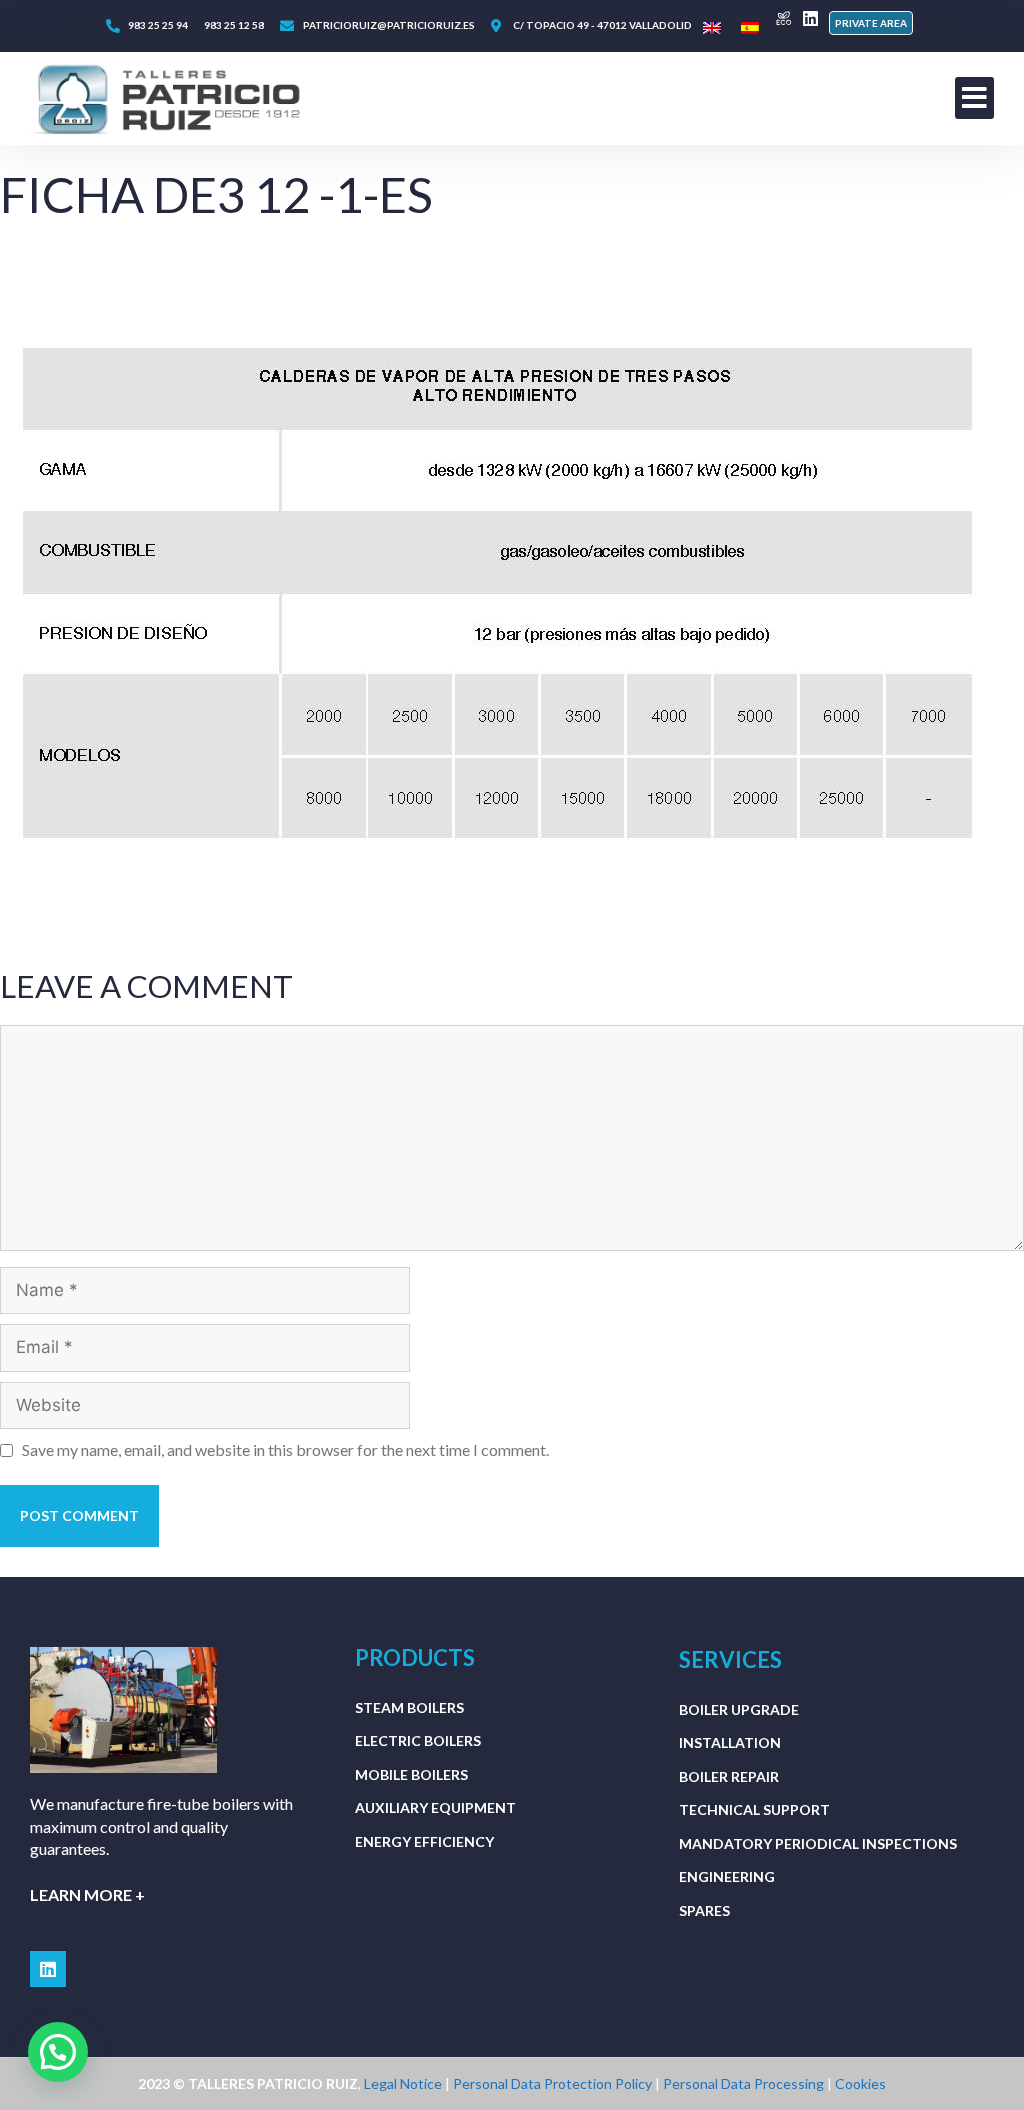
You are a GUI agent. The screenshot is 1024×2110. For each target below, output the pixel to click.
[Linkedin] (810, 18)
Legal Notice (404, 2083)
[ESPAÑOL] (750, 28)
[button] (871, 23)
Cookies (860, 2083)
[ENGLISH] (712, 28)
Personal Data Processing (745, 2083)
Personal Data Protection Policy (552, 2083)
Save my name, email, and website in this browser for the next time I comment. (285, 1449)
